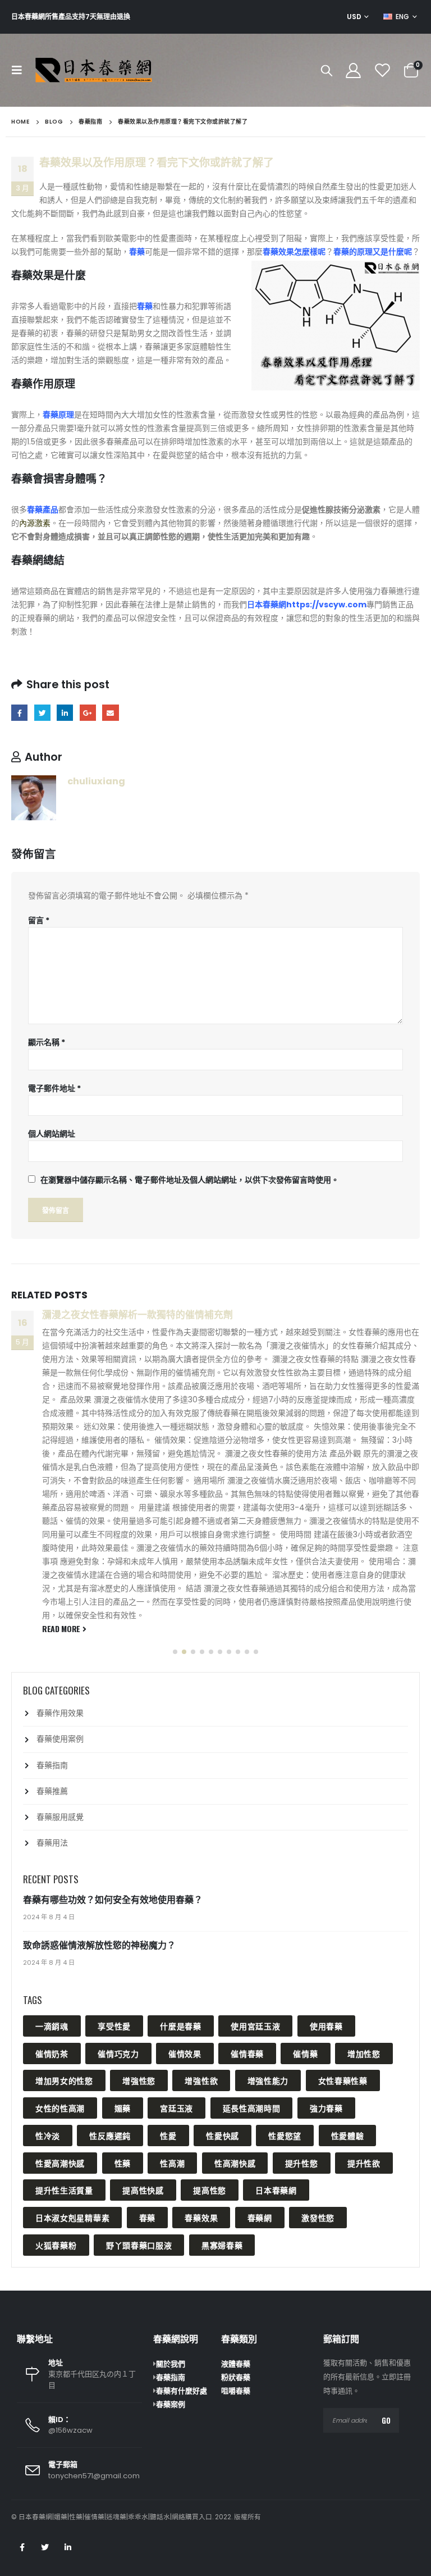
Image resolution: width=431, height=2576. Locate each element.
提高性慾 (210, 2190)
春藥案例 (171, 2404)
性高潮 (172, 2163)
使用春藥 (326, 2026)
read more (62, 1628)
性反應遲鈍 (110, 2135)
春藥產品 (43, 510)
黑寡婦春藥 (222, 2245)
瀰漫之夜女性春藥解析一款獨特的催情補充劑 (137, 1315)
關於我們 (171, 2364)
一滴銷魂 (52, 2026)
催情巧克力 (118, 2053)
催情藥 (305, 2053)
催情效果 (185, 2053)
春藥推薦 (52, 1791)
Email (110, 713)
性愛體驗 (348, 2135)
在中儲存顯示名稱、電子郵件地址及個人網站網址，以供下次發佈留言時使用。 (190, 1180)
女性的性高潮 (60, 2108)
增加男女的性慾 (64, 2080)
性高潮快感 (235, 2163)
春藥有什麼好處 (182, 2391)
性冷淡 (48, 2135)
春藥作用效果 (60, 1713)
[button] (175, 1652)
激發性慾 (318, 2217)
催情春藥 (247, 2053)
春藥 (137, 252)
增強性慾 (139, 2080)
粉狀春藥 (236, 2377)
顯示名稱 (47, 1042)
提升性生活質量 (64, 2190)
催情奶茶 (52, 2053)
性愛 (168, 2135)
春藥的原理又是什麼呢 (373, 252)
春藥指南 (52, 1765)
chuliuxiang (96, 781)
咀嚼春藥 (236, 2391)
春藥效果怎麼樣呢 (294, 252)
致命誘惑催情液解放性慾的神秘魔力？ (99, 1945)
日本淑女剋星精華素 (72, 2217)
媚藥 (123, 2108)
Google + (88, 713)
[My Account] (353, 71)
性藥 (123, 2163)
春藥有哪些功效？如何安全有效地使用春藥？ (113, 1900)
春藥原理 (58, 415)
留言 (39, 920)
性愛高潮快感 (60, 2163)
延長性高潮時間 (252, 2108)
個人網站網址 (52, 1134)
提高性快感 (143, 2190)
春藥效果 (201, 2217)
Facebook (19, 713)
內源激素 (35, 523)
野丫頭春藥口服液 (139, 2245)
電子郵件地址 (54, 1088)
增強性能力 (268, 2080)
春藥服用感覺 (60, 1817)
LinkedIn (65, 713)
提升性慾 (302, 2163)
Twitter (42, 713)
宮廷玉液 (176, 2108)
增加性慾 (364, 2053)
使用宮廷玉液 (255, 2026)
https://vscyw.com (326, 605)
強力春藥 (326, 2108)
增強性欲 (201, 2080)
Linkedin (68, 2547)
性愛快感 (223, 2135)
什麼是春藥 (181, 2026)
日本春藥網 (267, 605)
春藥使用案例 (60, 1739)
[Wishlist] (383, 71)
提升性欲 (364, 2163)
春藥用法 (52, 1843)
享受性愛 (114, 2026)
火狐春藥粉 (56, 2245)
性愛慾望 (285, 2135)
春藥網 (260, 2217)
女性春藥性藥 (343, 2080)
